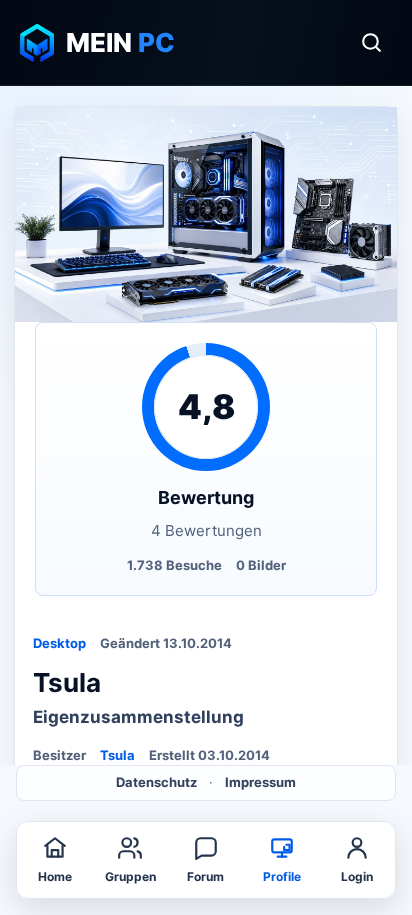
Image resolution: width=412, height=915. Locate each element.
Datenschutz (156, 782)
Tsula (117, 755)
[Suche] (371, 43)
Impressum (260, 782)
